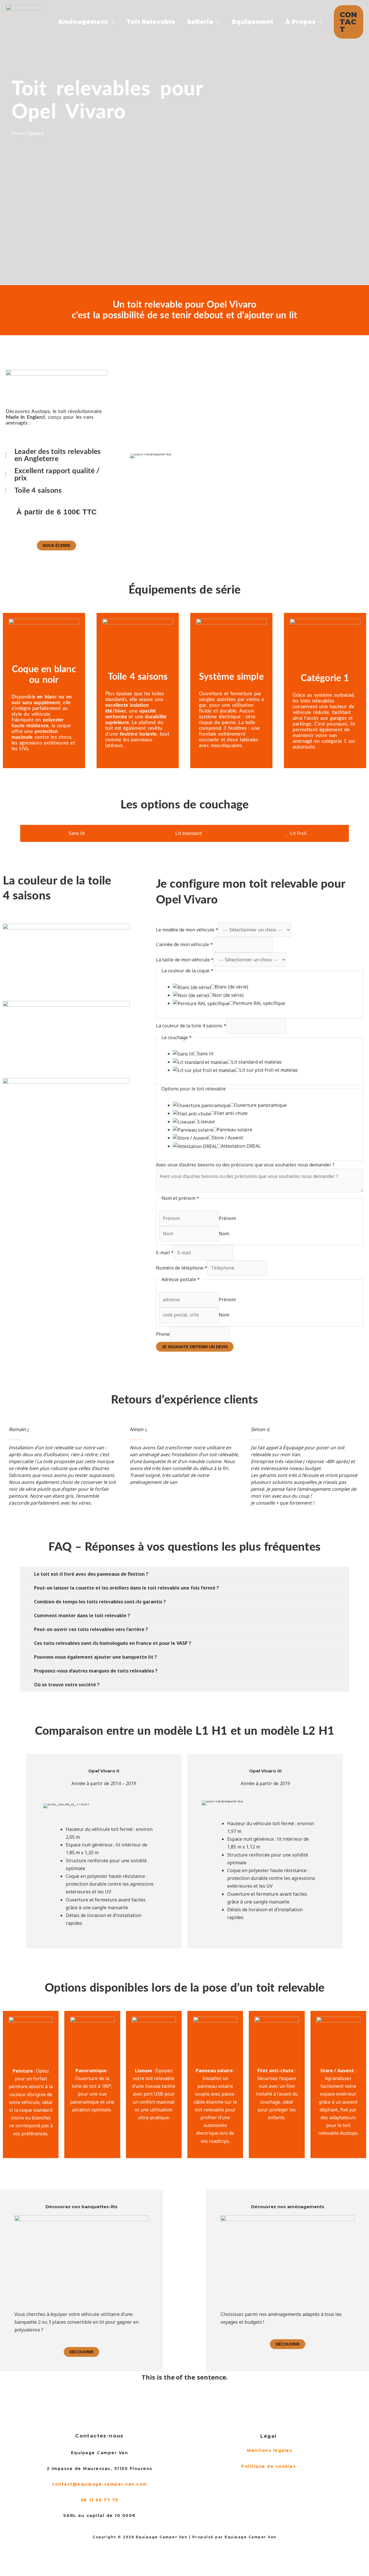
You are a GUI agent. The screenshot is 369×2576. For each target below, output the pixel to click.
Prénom (227, 1218)
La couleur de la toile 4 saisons (191, 1026)
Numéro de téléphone (182, 1268)
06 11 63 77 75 (100, 2500)
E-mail (165, 1253)
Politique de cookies (270, 2466)
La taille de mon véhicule (185, 960)
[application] (111, 22)
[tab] (74, 833)
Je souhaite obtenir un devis (195, 1347)
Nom (224, 1234)
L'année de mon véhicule (184, 944)
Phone (163, 1334)
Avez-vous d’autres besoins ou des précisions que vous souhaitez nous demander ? (245, 1165)
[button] (349, 22)
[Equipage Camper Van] (23, 21)
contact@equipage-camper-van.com (99, 2484)
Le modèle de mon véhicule (187, 930)
